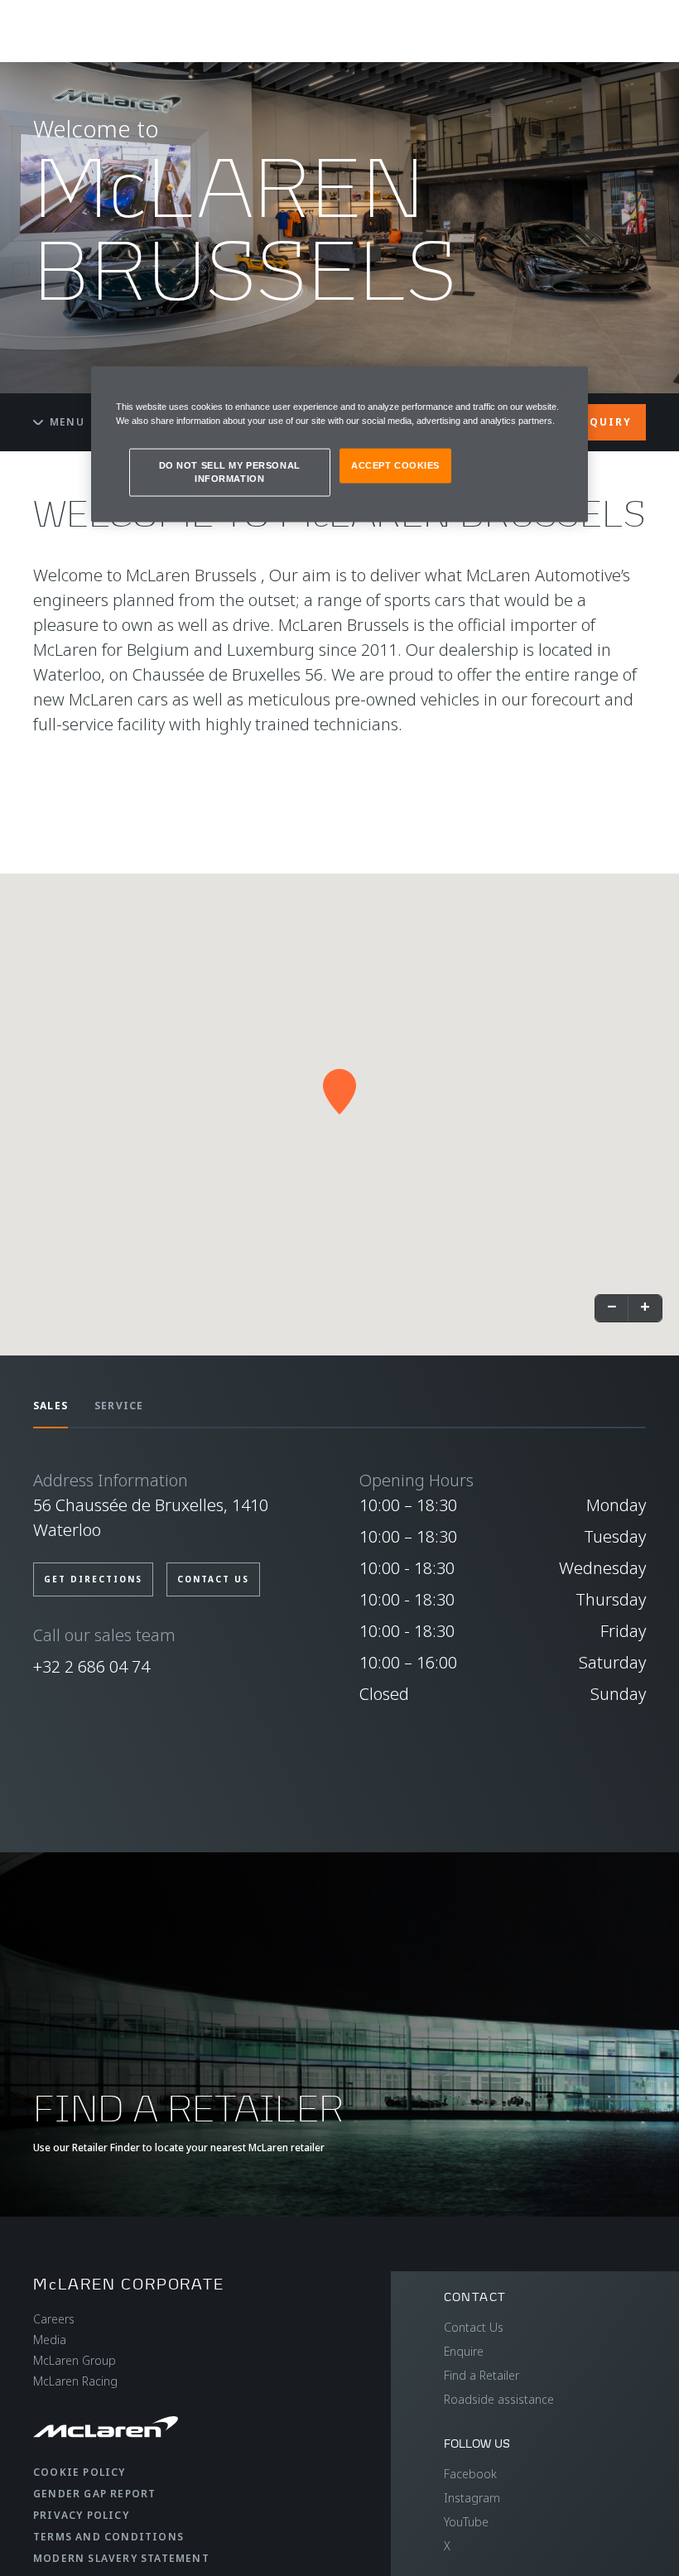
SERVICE (119, 1406)
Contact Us (474, 2327)
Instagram (472, 2498)
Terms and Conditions (108, 2537)
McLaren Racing (75, 2381)
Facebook (470, 2474)
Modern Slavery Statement (121, 2558)
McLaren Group (75, 2360)
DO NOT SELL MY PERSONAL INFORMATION (230, 471)
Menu (67, 422)
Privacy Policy (81, 2515)
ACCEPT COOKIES (395, 465)
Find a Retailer (482, 2375)
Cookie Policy (79, 2472)
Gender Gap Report (94, 2494)
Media (50, 2340)
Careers (54, 2319)
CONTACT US (213, 1579)
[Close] (565, 386)
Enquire (464, 2351)
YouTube (466, 2522)
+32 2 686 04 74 (91, 1666)
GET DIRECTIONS (93, 1579)
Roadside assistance (499, 2399)
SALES (51, 1406)
